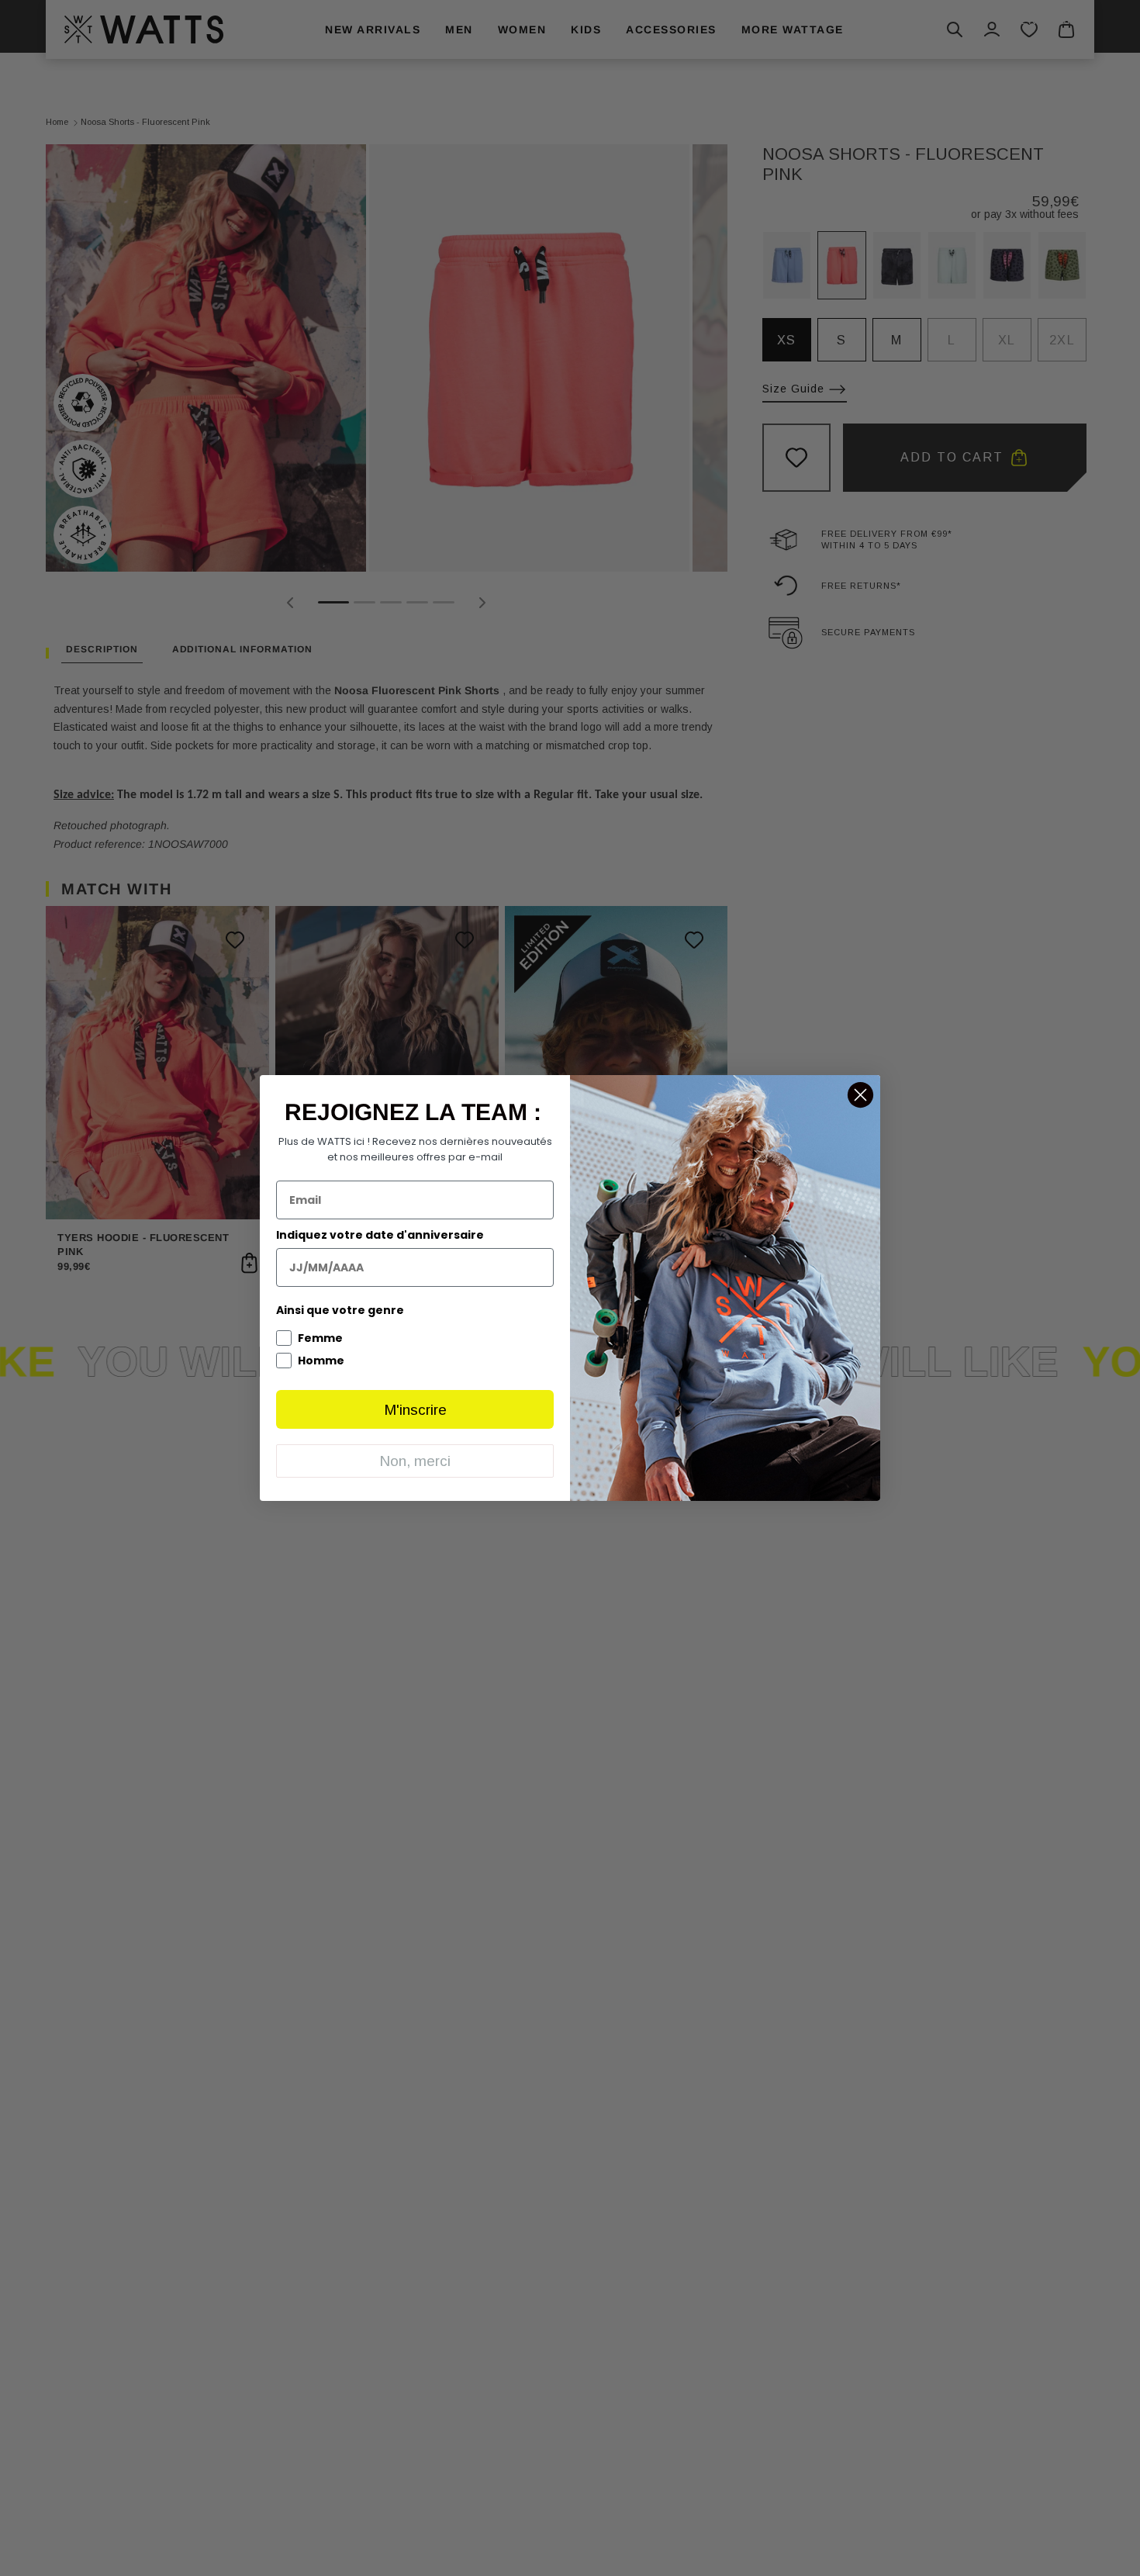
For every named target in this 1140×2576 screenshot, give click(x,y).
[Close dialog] (860, 1095)
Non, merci (415, 1461)
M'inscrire (415, 1410)
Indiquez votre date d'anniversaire (380, 1235)
